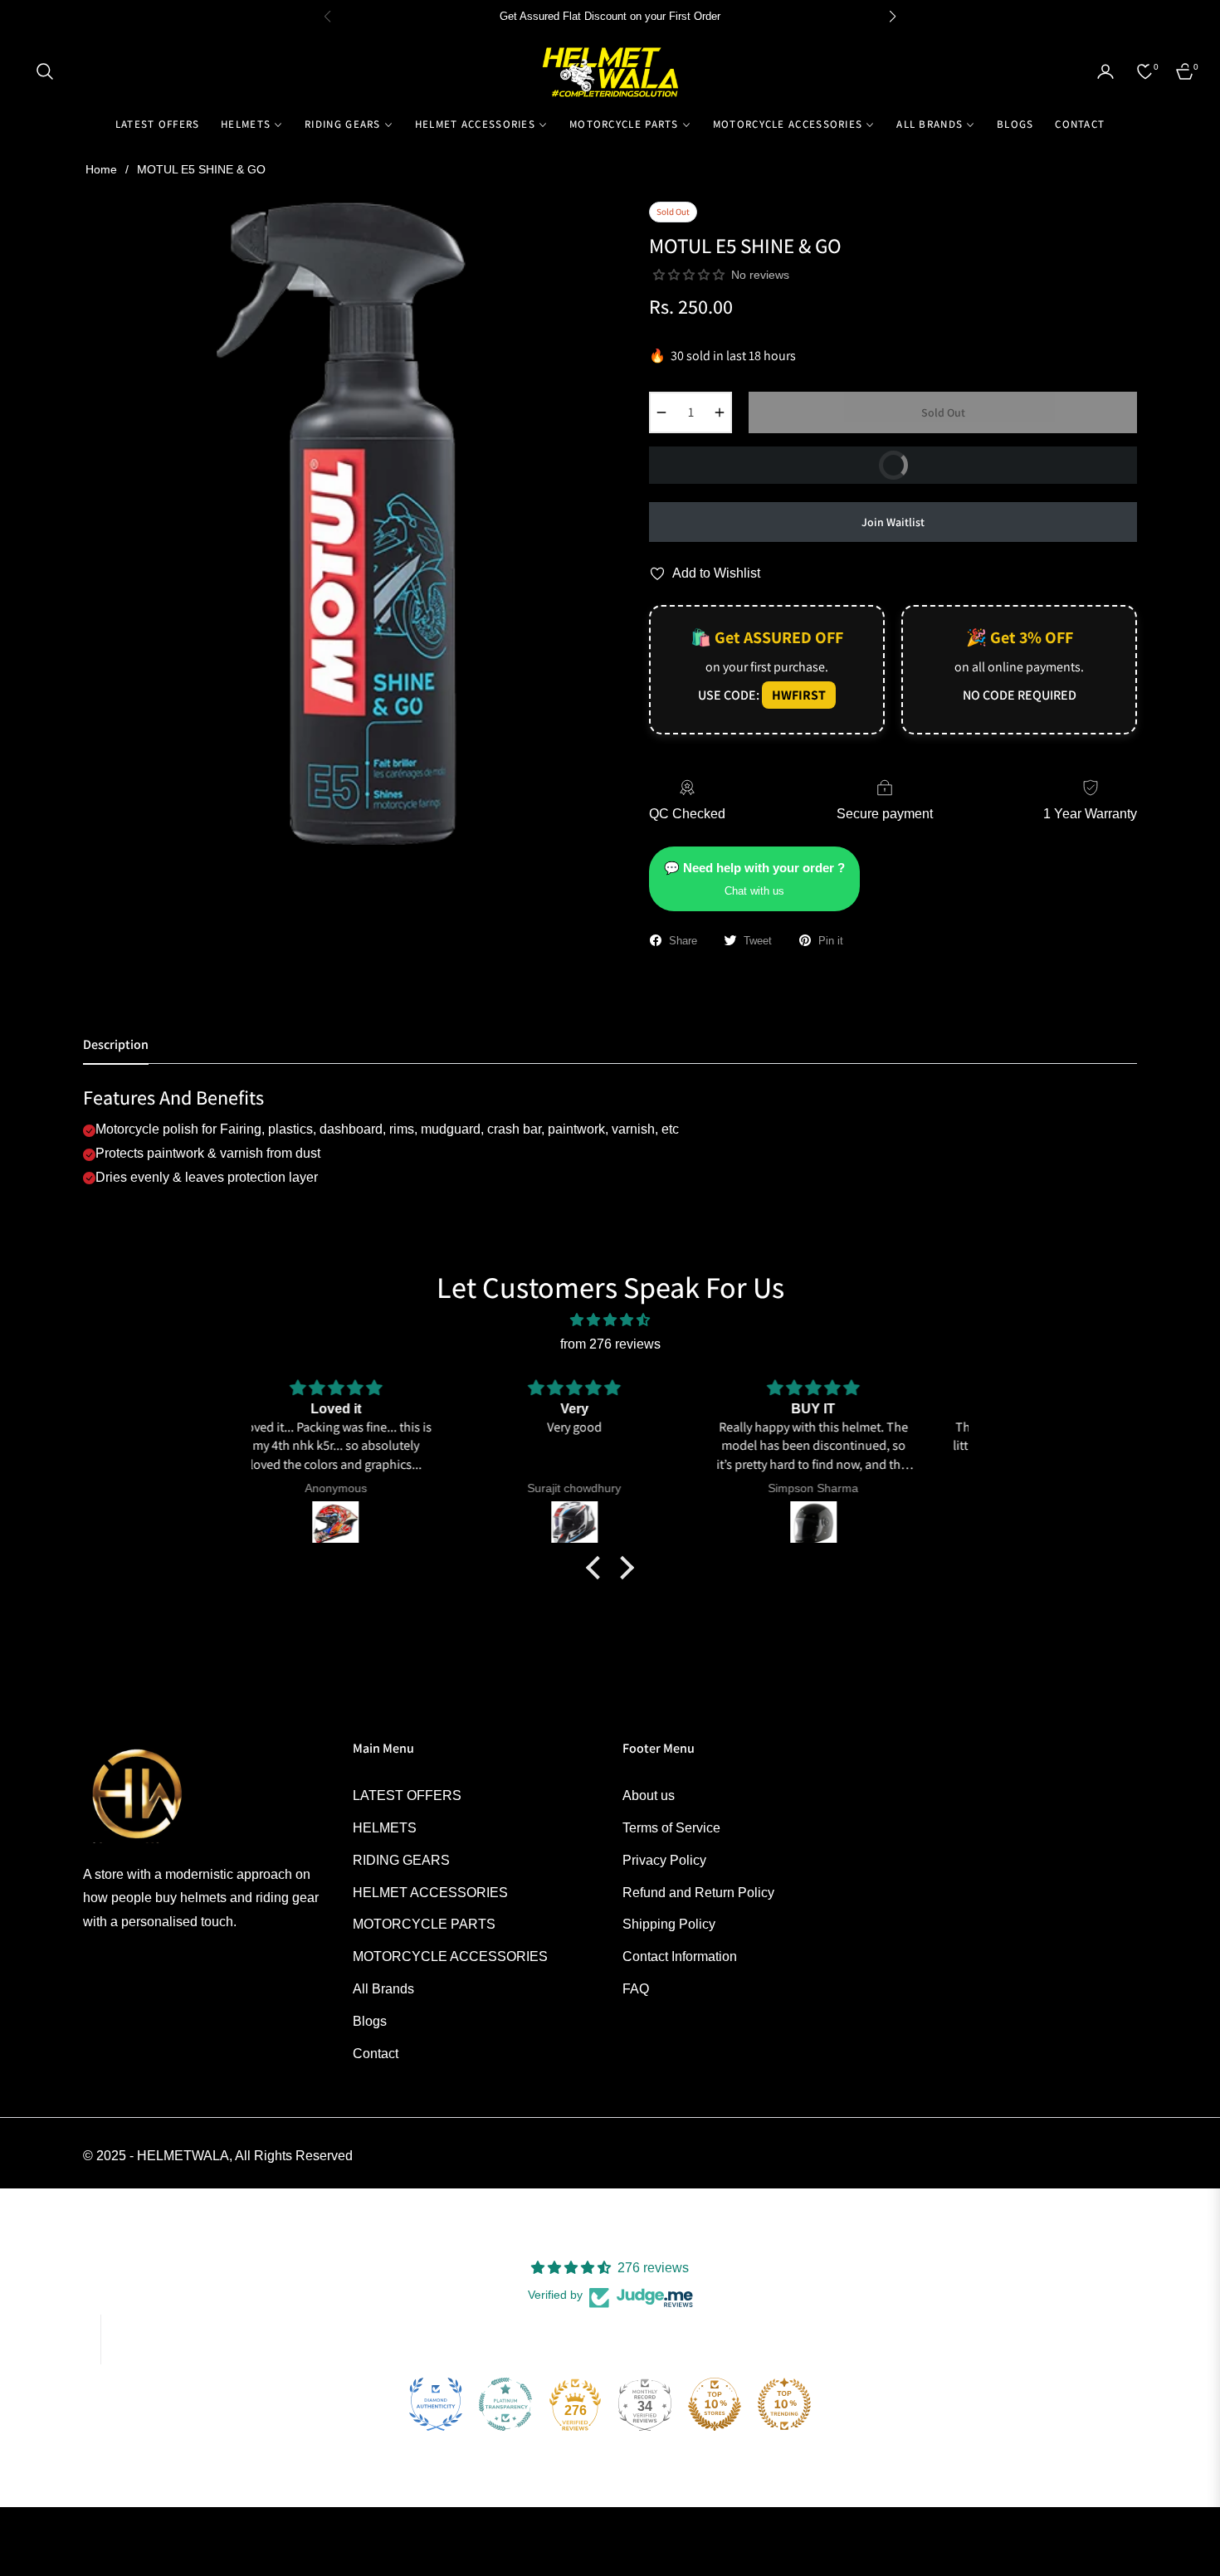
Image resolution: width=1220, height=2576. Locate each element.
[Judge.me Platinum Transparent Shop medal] (505, 2404)
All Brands (383, 1989)
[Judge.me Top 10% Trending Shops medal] (784, 2404)
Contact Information (680, 1956)
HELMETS (385, 1828)
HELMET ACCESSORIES (430, 1893)
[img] (610, 1320)
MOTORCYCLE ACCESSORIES (450, 1956)
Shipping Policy (669, 1924)
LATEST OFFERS (407, 1795)
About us (649, 1795)
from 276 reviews (610, 1344)
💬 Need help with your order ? (754, 879)
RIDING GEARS (401, 1860)
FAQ (636, 1989)
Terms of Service (671, 1828)
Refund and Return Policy (698, 1893)
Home (101, 169)
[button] (45, 71)
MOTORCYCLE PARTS (424, 1924)
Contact (376, 2054)
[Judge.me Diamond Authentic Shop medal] (436, 2404)
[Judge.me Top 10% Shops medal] (715, 2404)
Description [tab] (116, 1045)
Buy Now (1003, 460)
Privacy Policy (664, 1860)
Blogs (370, 2021)
